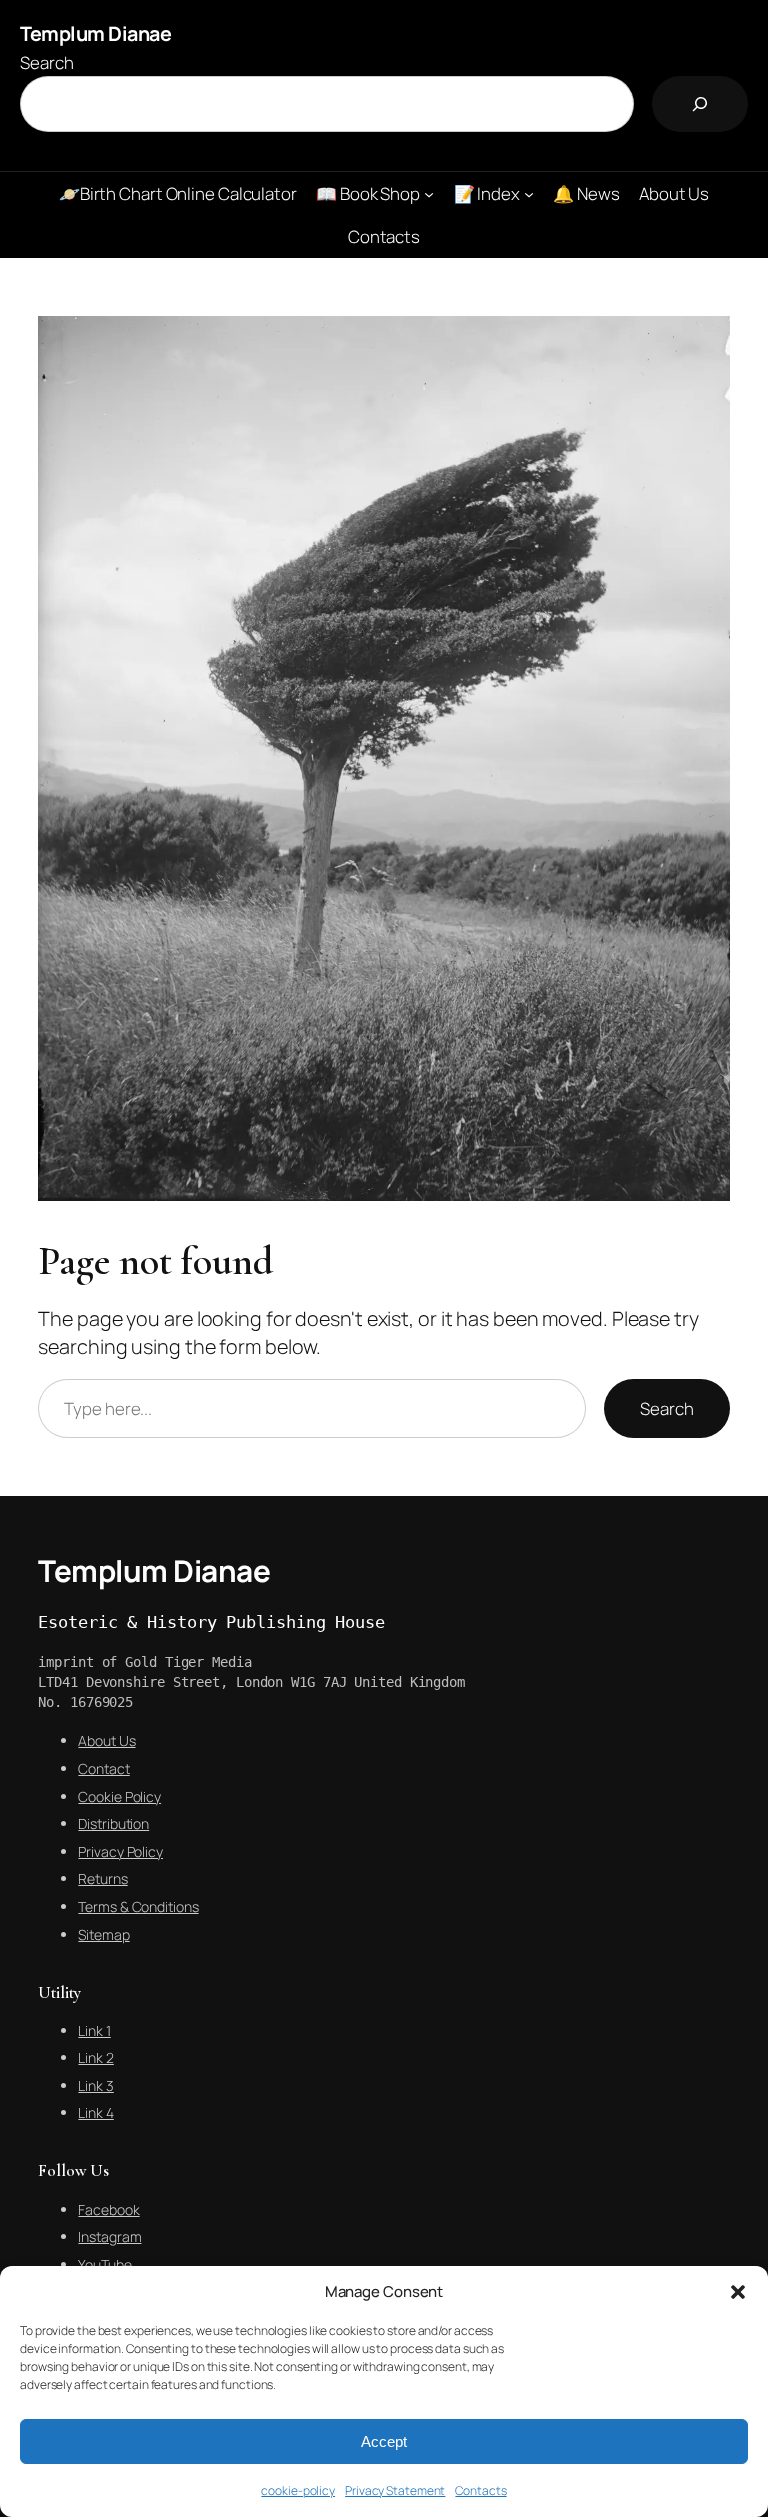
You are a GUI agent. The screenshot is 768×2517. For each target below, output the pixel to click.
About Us (106, 1740)
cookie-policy (298, 2490)
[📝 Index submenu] (529, 194)
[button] (738, 2292)
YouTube (104, 2264)
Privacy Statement (395, 2490)
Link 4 (95, 2112)
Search (46, 62)
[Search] (700, 104)
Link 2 (95, 2057)
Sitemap (103, 1934)
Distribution (113, 1823)
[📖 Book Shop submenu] (429, 194)
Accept (384, 2441)
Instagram (109, 2236)
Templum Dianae (95, 33)
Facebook (108, 2209)
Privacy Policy (120, 1851)
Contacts (480, 2490)
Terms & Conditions (138, 1906)
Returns (102, 1878)
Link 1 (94, 2030)
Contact (103, 1768)
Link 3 (95, 2085)
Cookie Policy (119, 1796)
